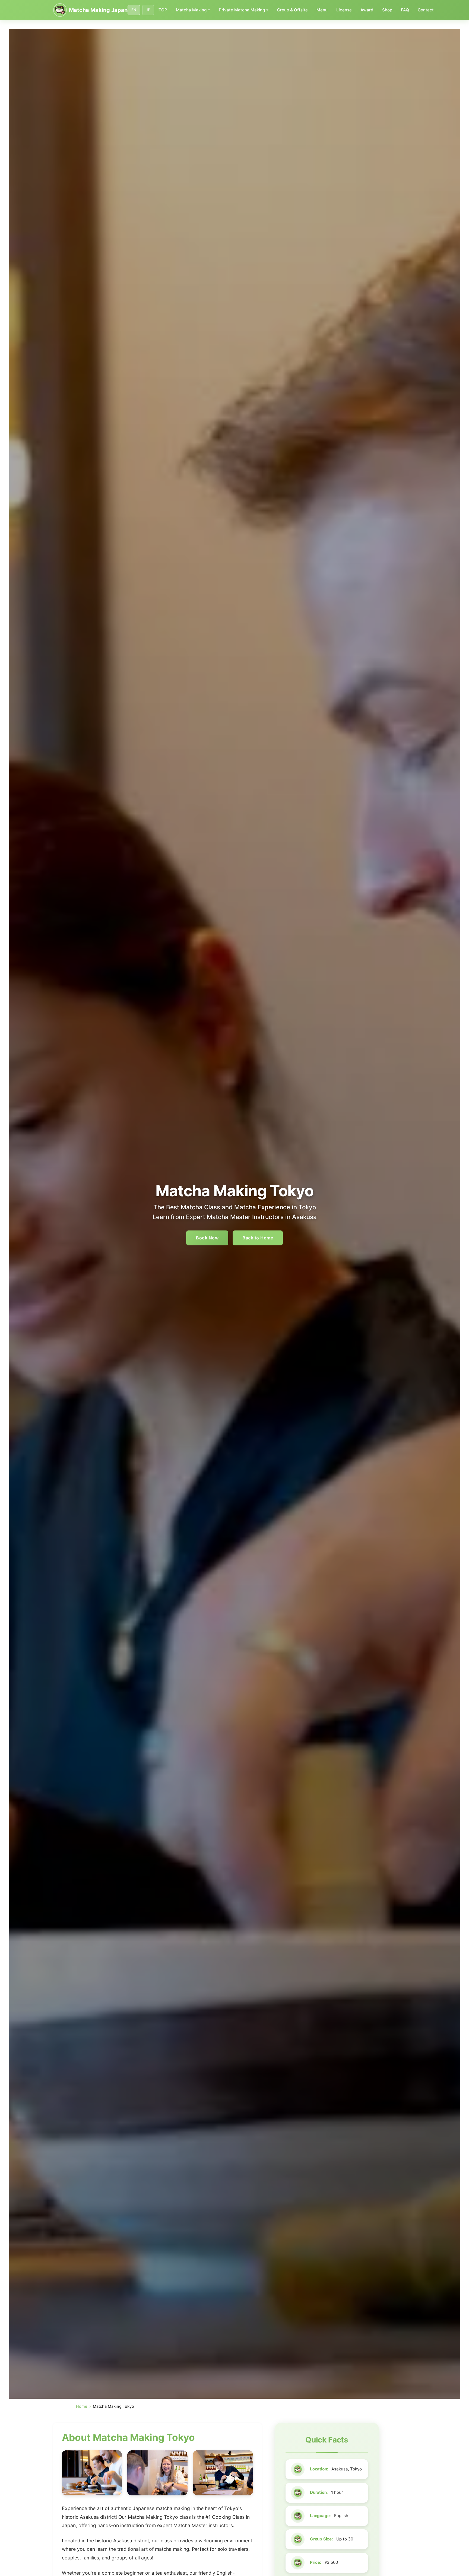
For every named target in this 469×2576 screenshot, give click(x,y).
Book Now (207, 1238)
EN (134, 10)
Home (82, 2406)
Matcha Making (191, 10)
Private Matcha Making (242, 10)
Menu (322, 10)
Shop (387, 10)
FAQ (405, 10)
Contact (426, 10)
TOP (163, 10)
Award (367, 10)
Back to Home (258, 1238)
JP (148, 10)
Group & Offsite (292, 10)
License (344, 10)
